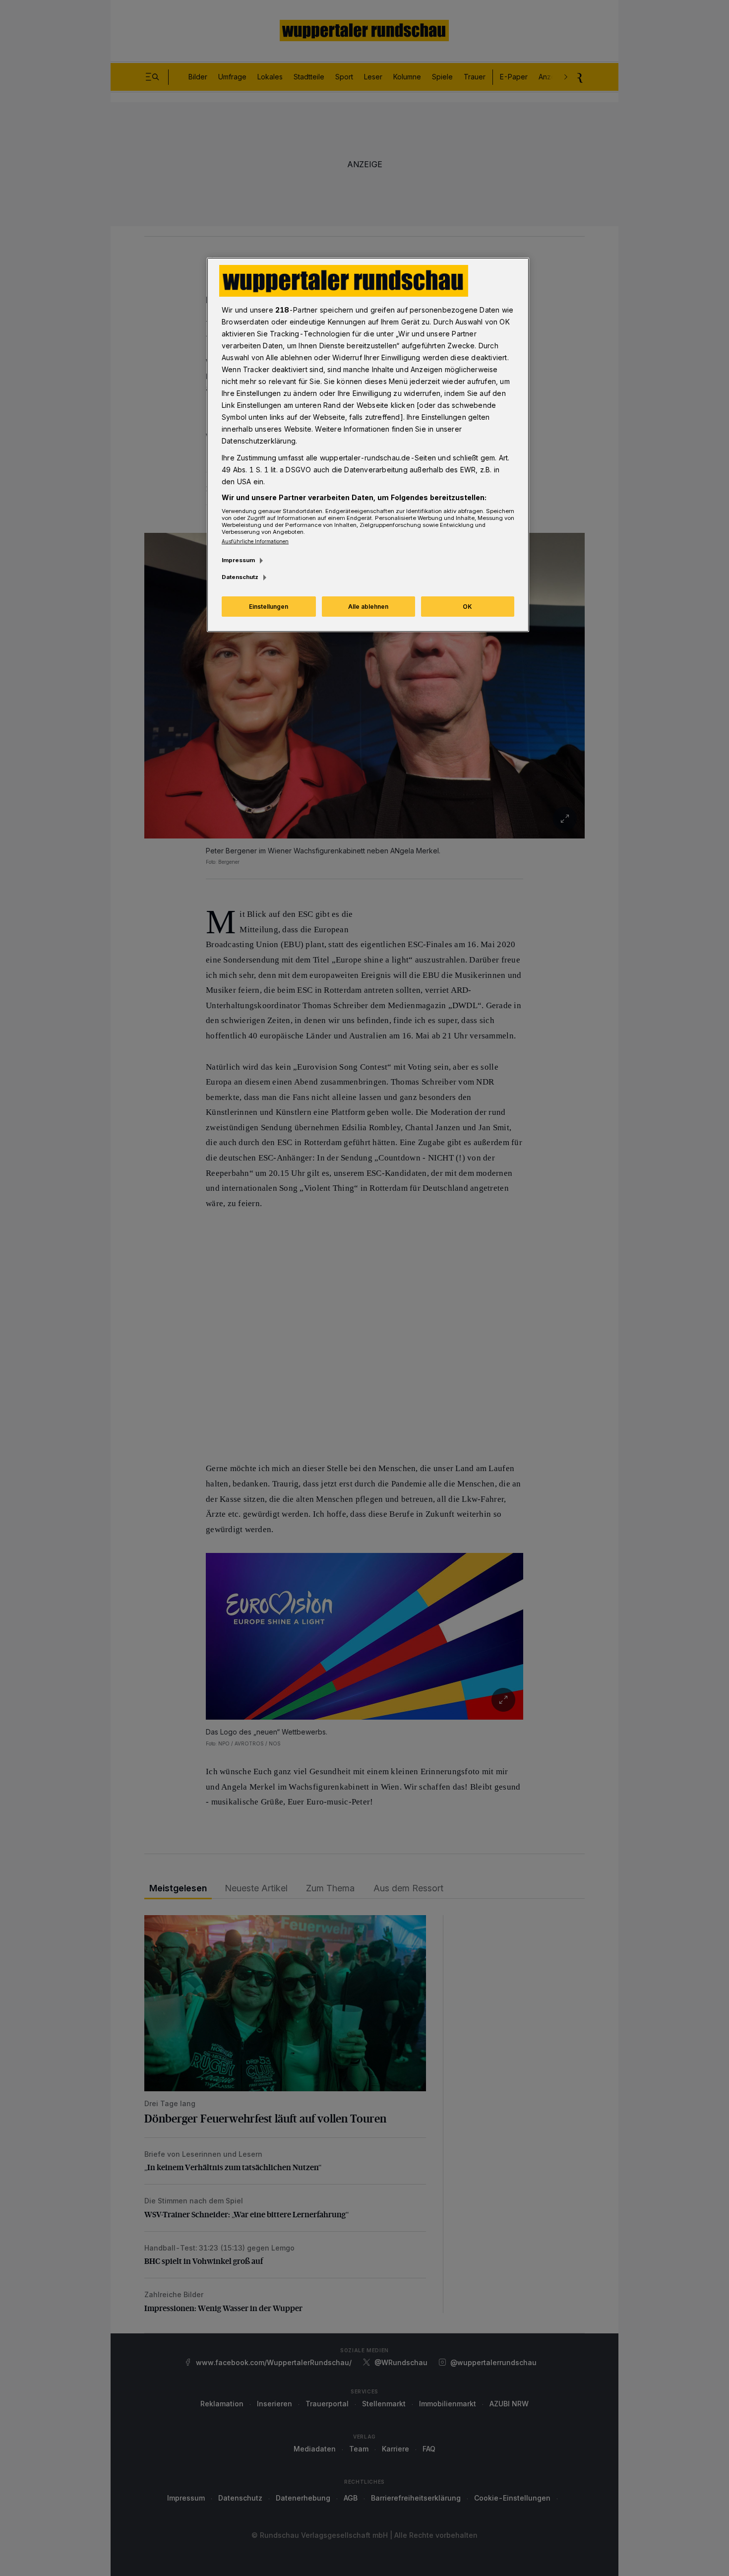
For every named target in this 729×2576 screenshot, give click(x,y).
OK (467, 607)
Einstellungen (269, 607)
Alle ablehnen (368, 607)
